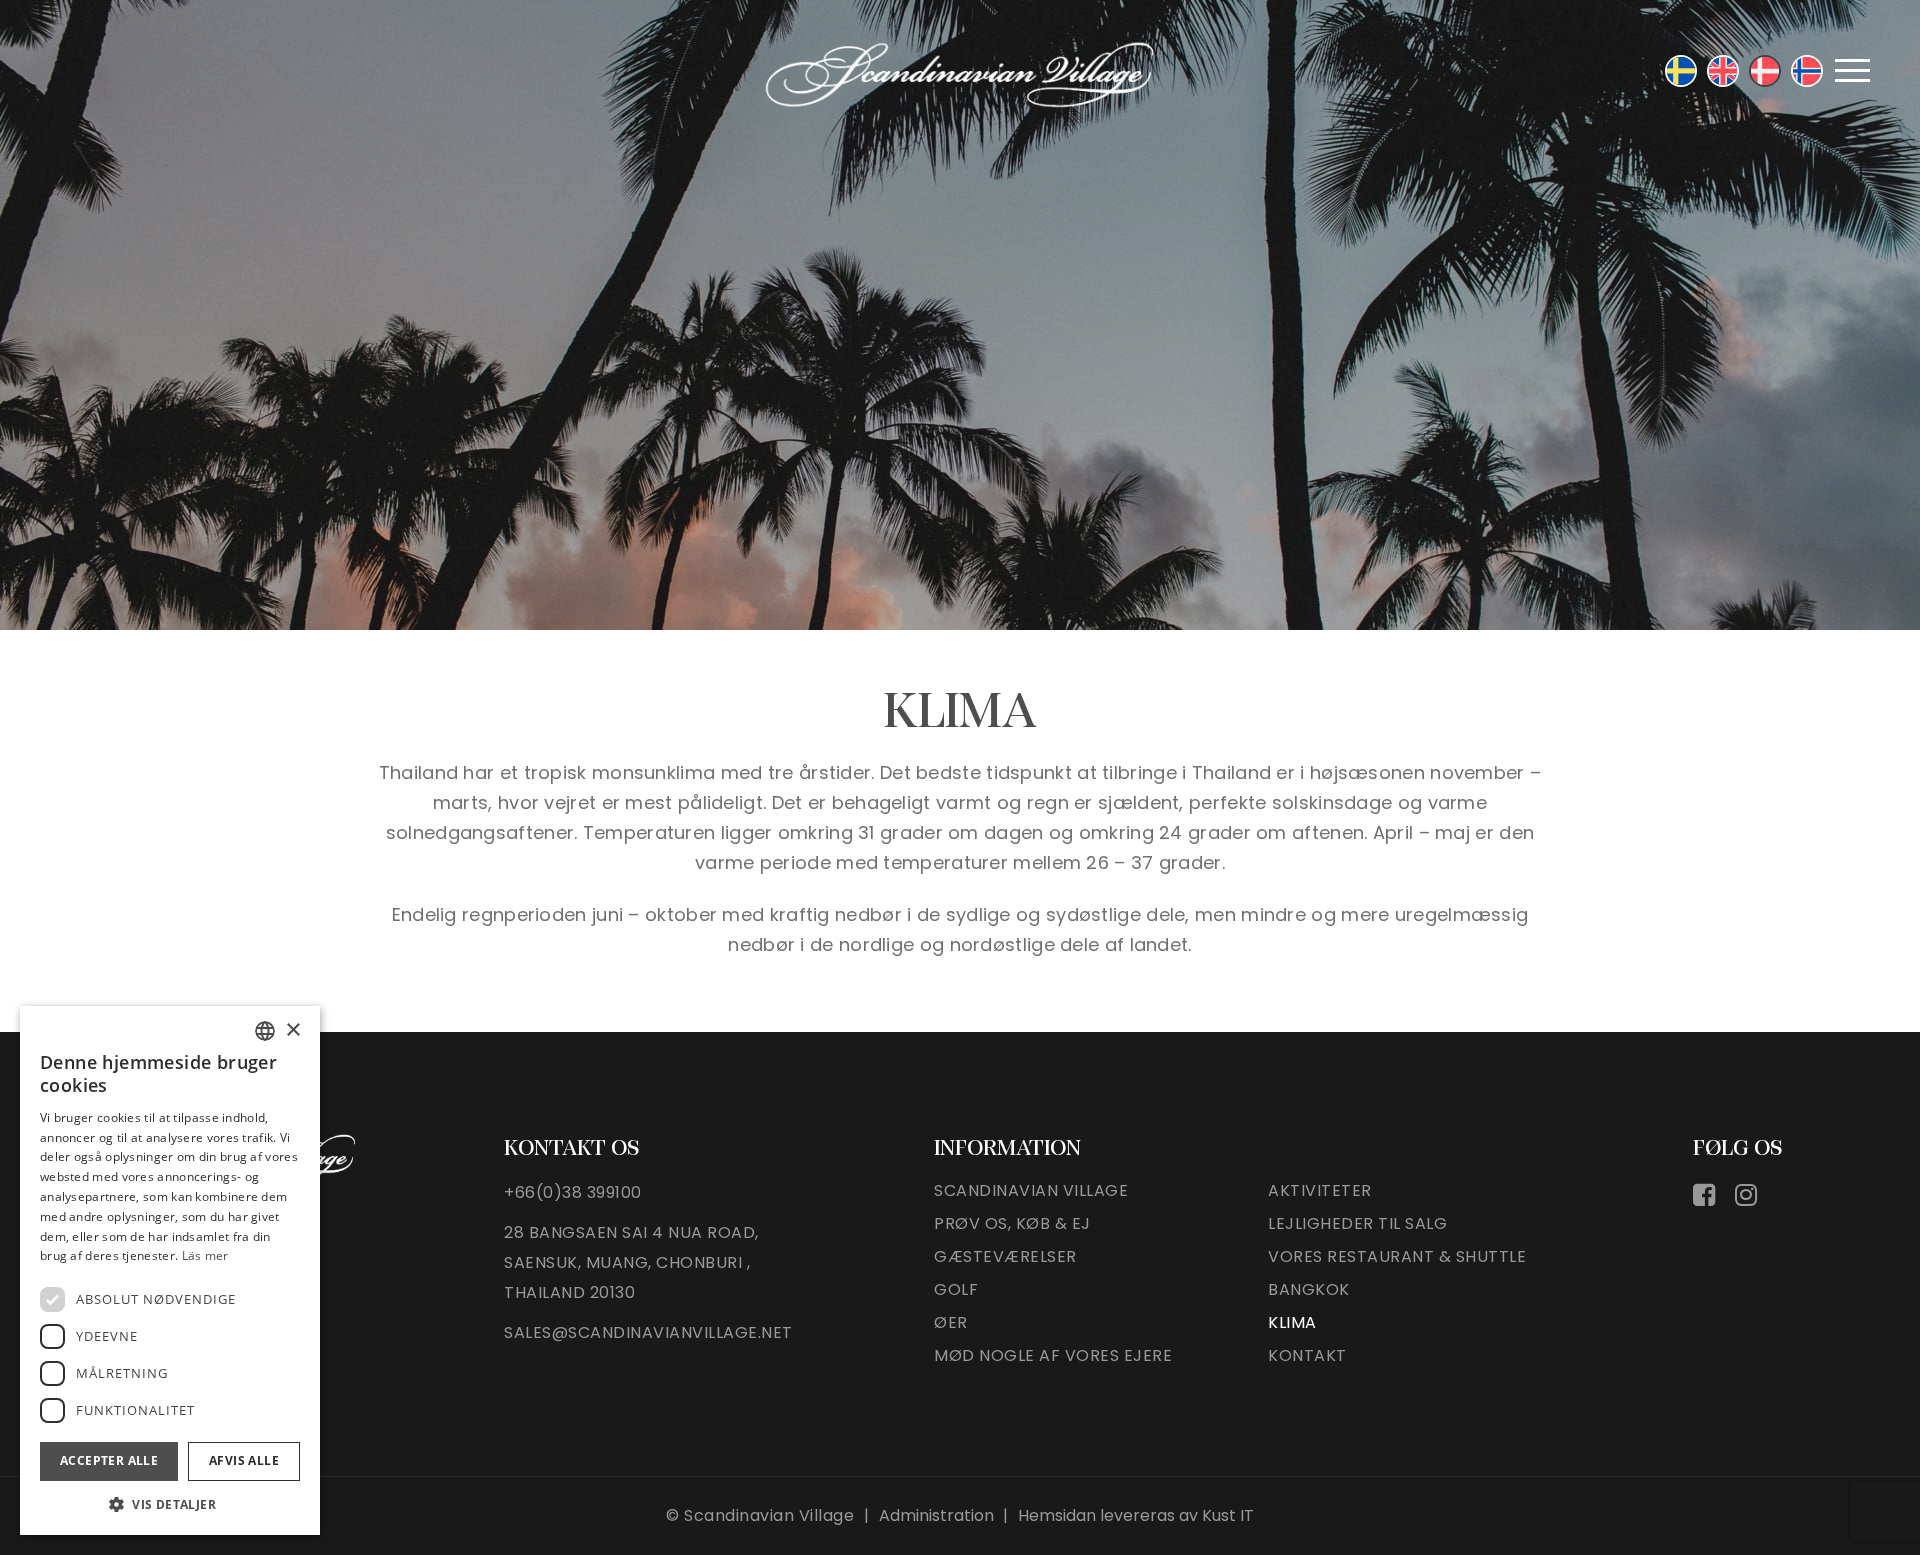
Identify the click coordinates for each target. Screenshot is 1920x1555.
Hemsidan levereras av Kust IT (1136, 1515)
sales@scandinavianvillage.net (648, 1332)
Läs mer (205, 1255)
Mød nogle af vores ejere (1053, 1355)
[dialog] (170, 1270)
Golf (956, 1289)
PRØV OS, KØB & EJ (1012, 1223)
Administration (936, 1515)
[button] (170, 1504)
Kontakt (1307, 1355)
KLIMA (1292, 1322)
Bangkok (1309, 1289)
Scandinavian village (1031, 1190)
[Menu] (1852, 69)
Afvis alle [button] (244, 1460)
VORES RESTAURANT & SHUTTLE (1397, 1256)
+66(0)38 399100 (573, 1192)
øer (951, 1322)
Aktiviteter (1320, 1190)
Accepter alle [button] (109, 1460)
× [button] (292, 1030)
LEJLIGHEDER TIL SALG (1357, 1223)
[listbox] (265, 1031)
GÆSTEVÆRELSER (1005, 1256)
